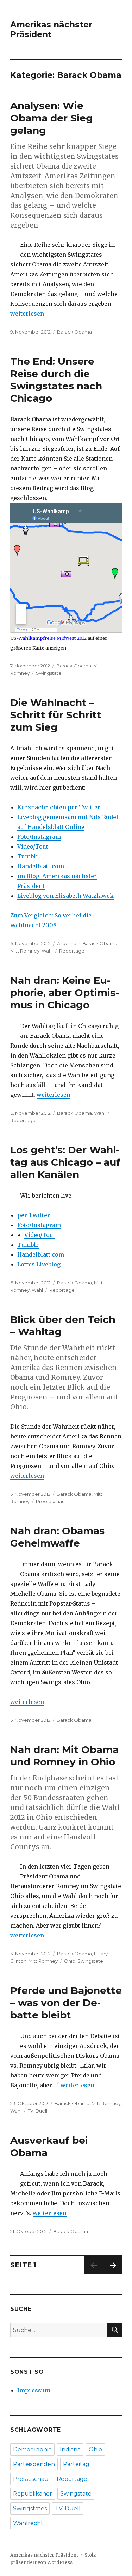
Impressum (34, 2390)
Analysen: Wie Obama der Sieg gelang (52, 118)
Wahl (47, 951)
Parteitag (76, 2464)
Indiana (70, 2449)
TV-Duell (37, 2111)
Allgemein (69, 943)
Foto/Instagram (39, 837)
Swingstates (30, 2508)
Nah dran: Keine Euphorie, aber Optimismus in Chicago (65, 993)
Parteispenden (34, 2464)
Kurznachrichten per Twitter (59, 807)
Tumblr (28, 856)
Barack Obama (74, 332)
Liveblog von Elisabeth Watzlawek (65, 896)
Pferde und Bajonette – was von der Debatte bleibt (66, 2003)
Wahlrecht (28, 2523)
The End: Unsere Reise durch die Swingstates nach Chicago (56, 380)
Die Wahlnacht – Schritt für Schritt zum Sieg (56, 715)
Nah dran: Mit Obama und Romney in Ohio (64, 1756)
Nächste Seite (113, 2274)
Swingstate (49, 673)
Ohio (70, 1961)
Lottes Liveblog (39, 1264)
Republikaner (33, 2494)
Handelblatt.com (41, 866)
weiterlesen (27, 314)
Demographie (32, 2449)
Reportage (72, 951)
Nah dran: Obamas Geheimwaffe (57, 1537)
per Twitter (34, 1215)
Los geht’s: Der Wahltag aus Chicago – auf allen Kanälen (65, 1162)
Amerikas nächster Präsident (51, 29)
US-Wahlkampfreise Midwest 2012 (48, 638)
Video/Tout (33, 846)
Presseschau (50, 1501)
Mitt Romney (25, 951)
